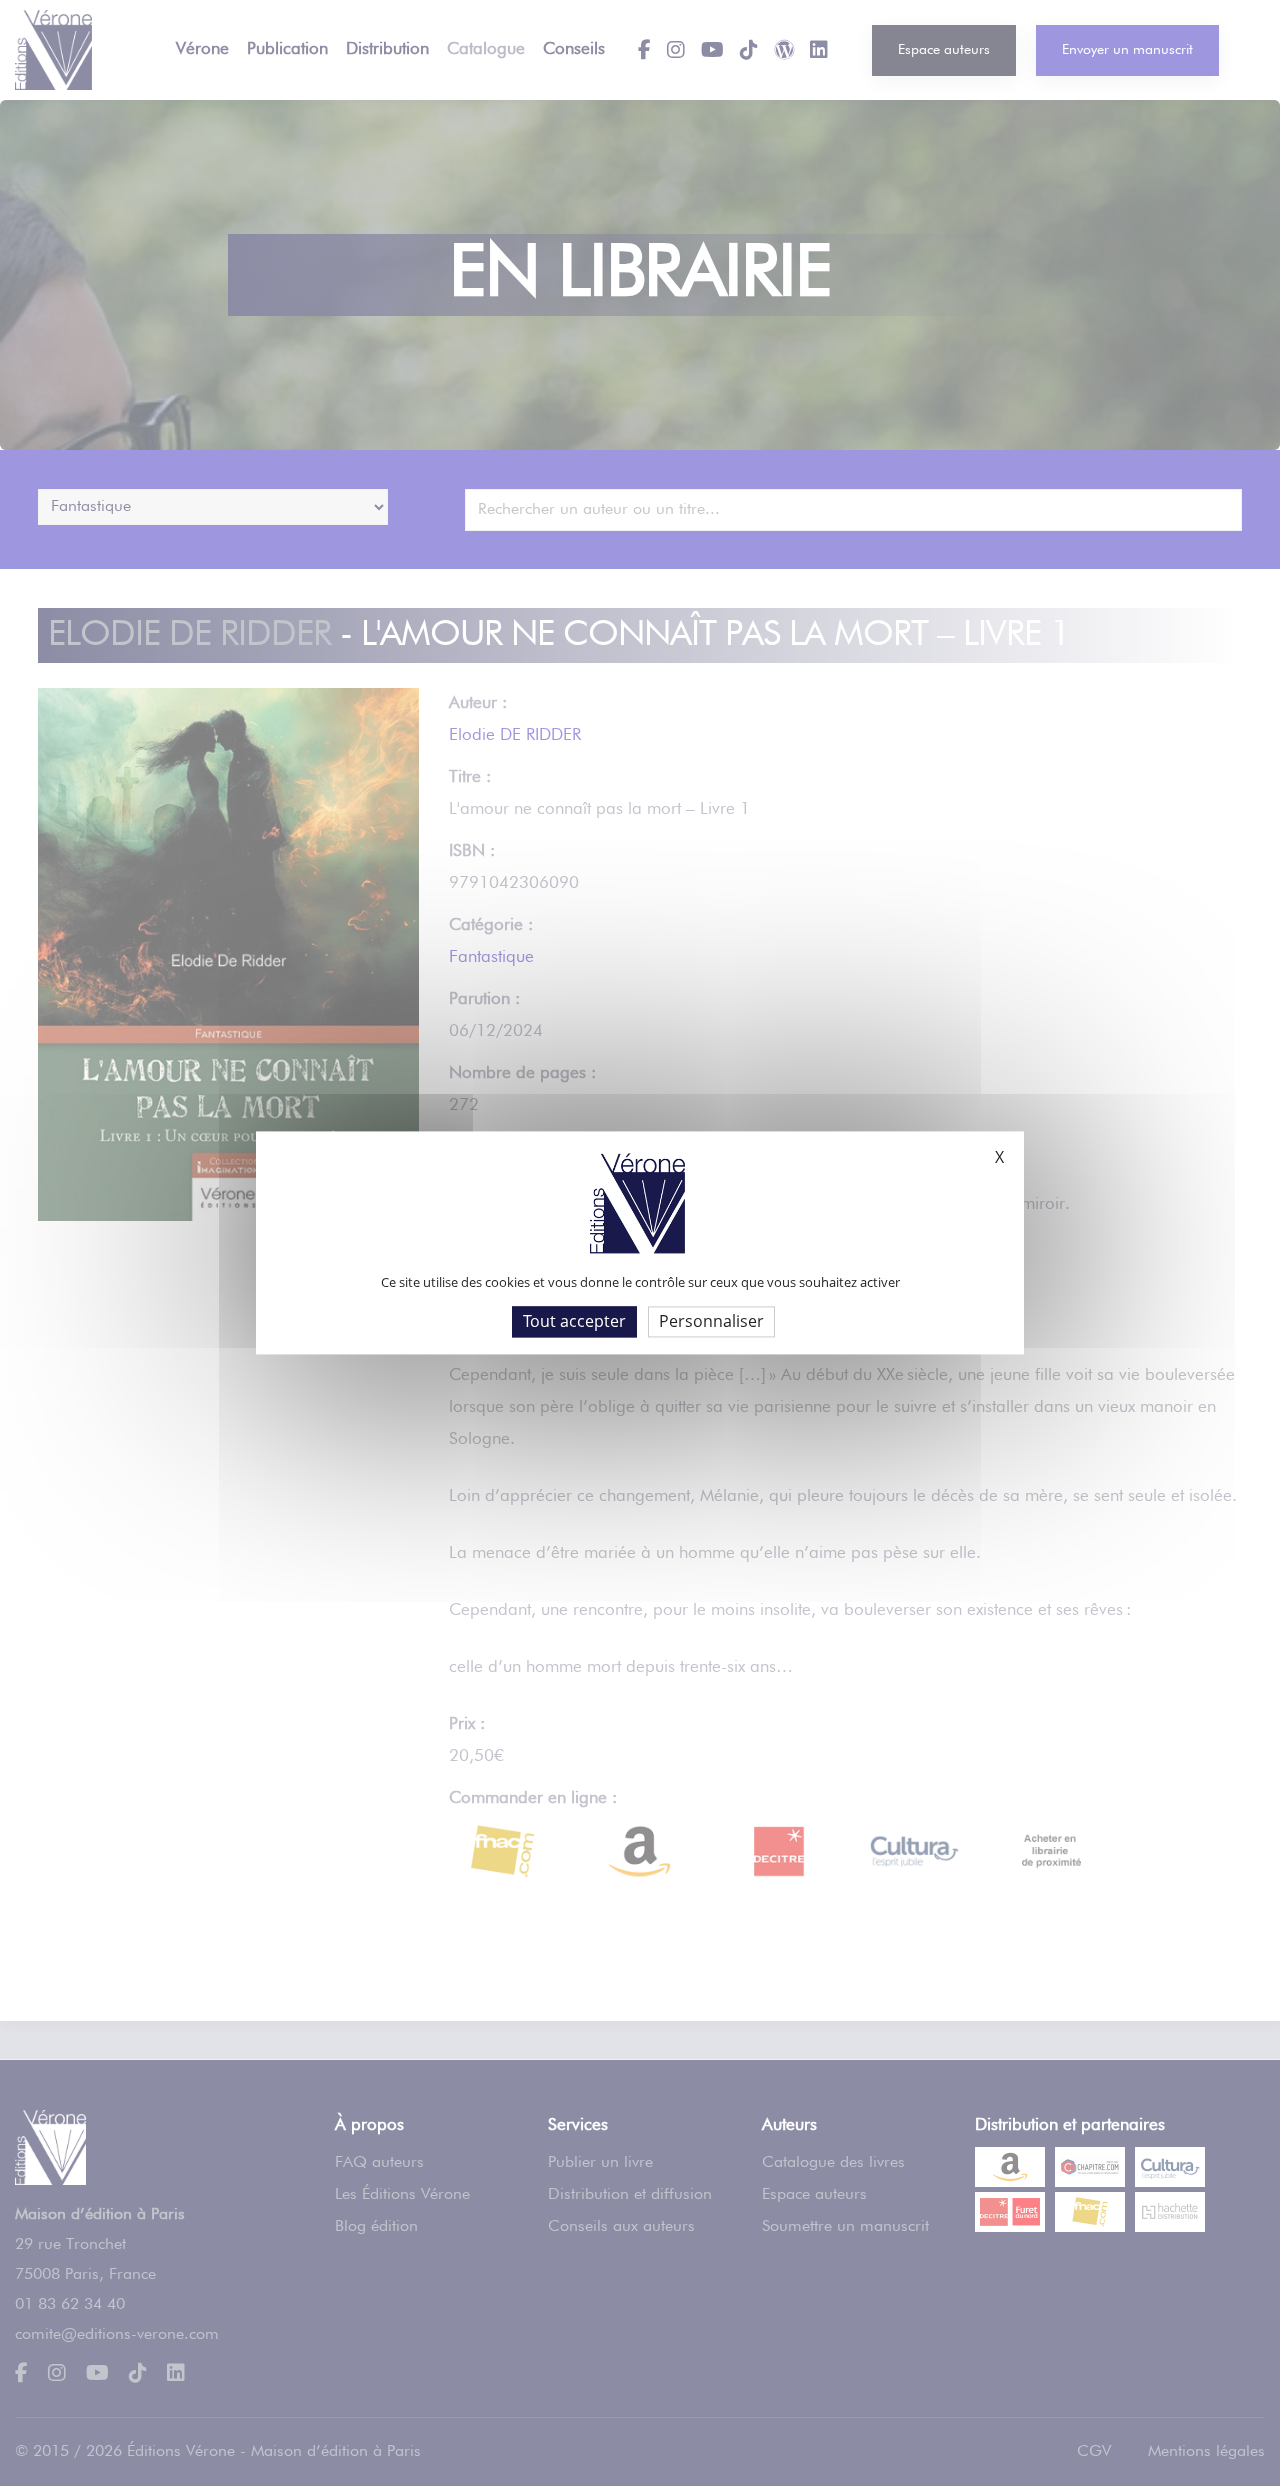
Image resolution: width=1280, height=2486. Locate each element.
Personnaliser (711, 1321)
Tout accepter (574, 1321)
